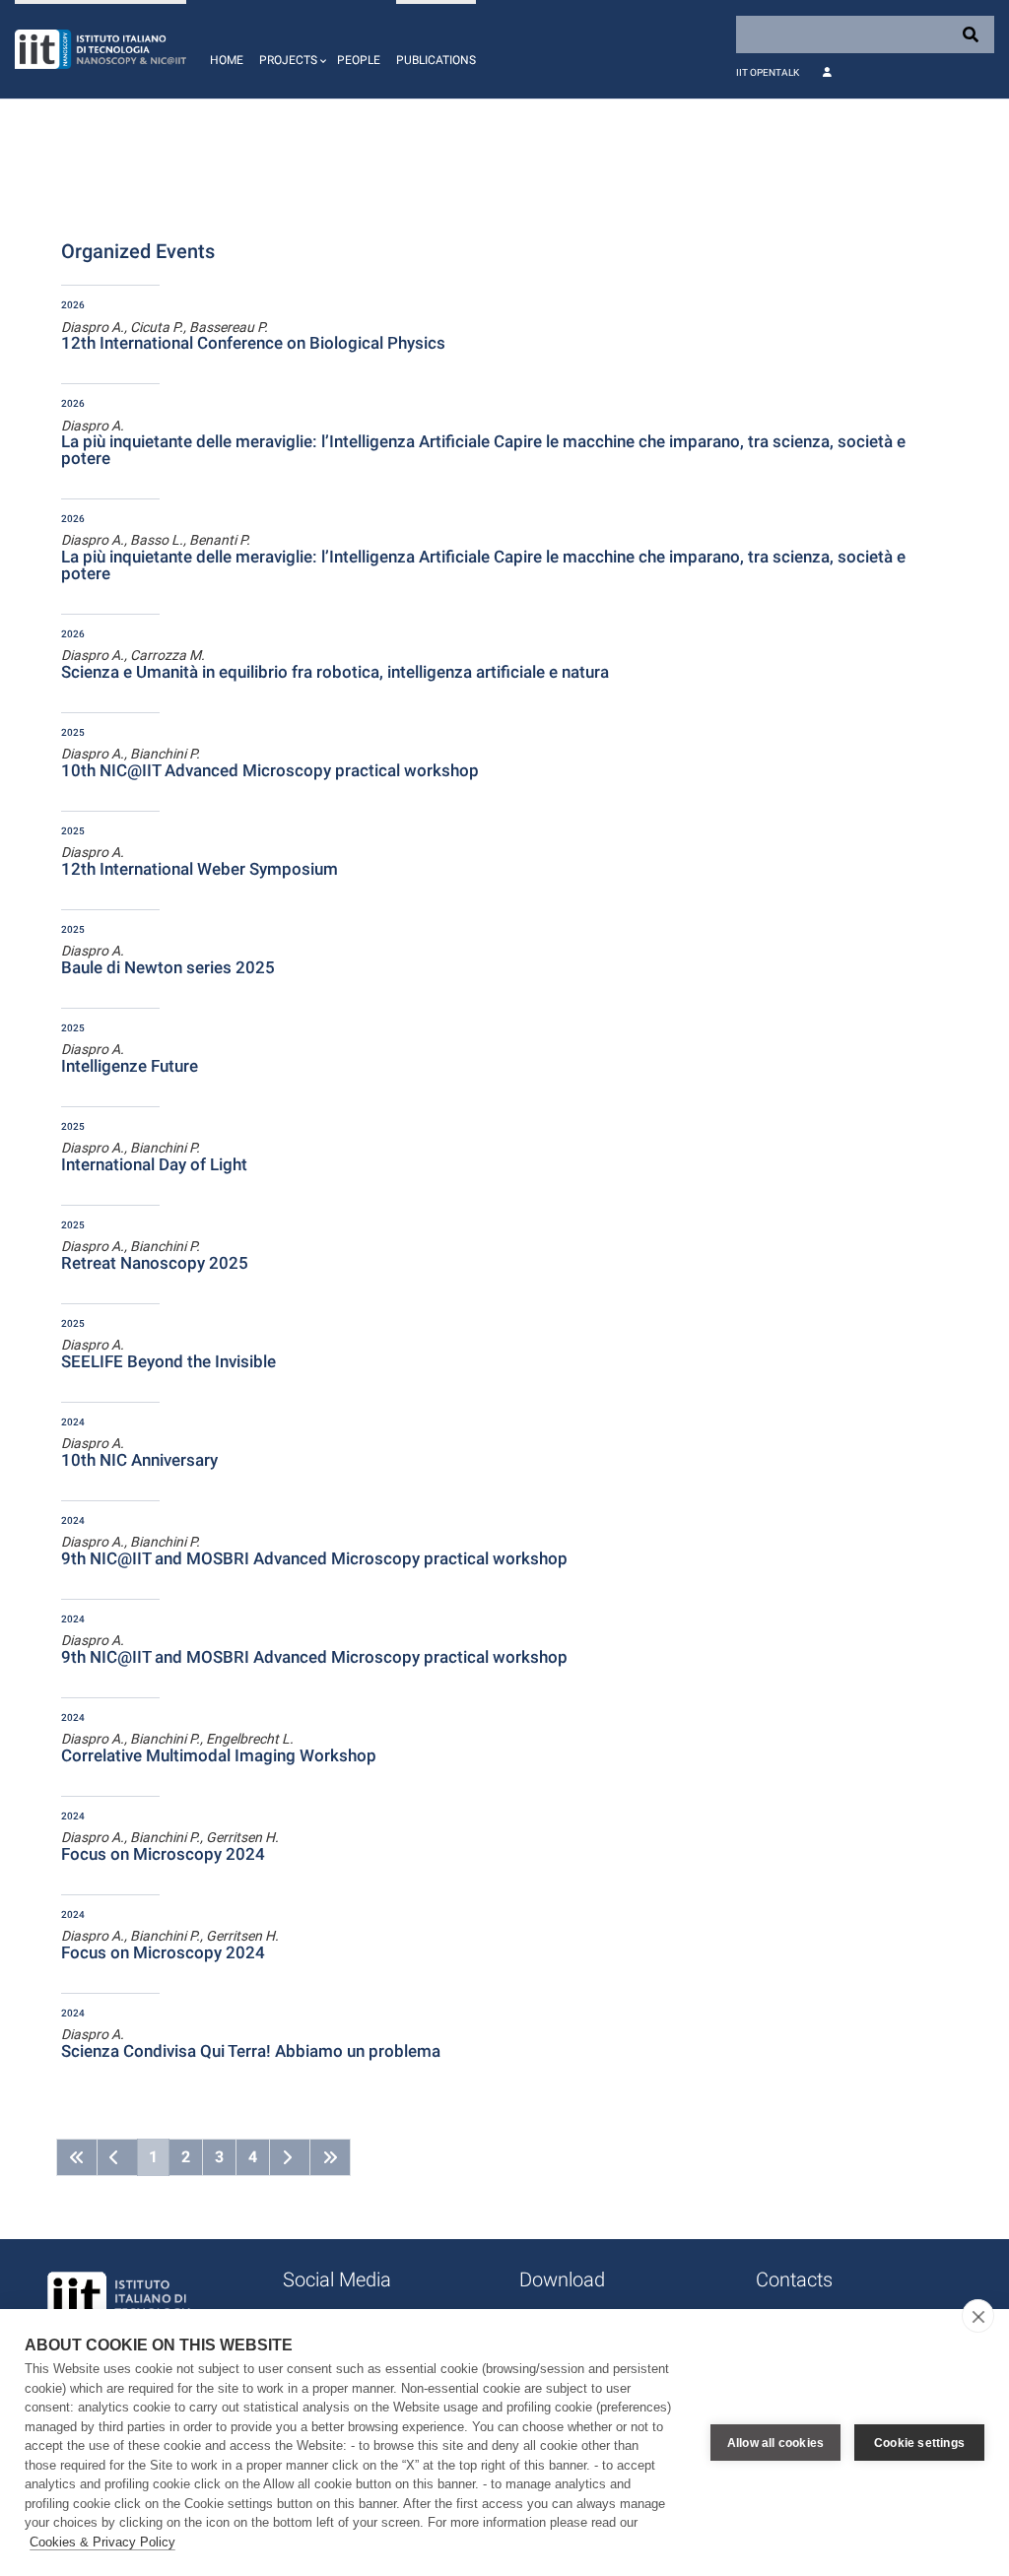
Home (227, 60)
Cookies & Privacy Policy (102, 2542)
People (359, 60)
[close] (978, 2316)
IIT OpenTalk (768, 72)
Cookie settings (919, 2443)
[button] (290, 49)
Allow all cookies (775, 2443)
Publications (436, 60)
